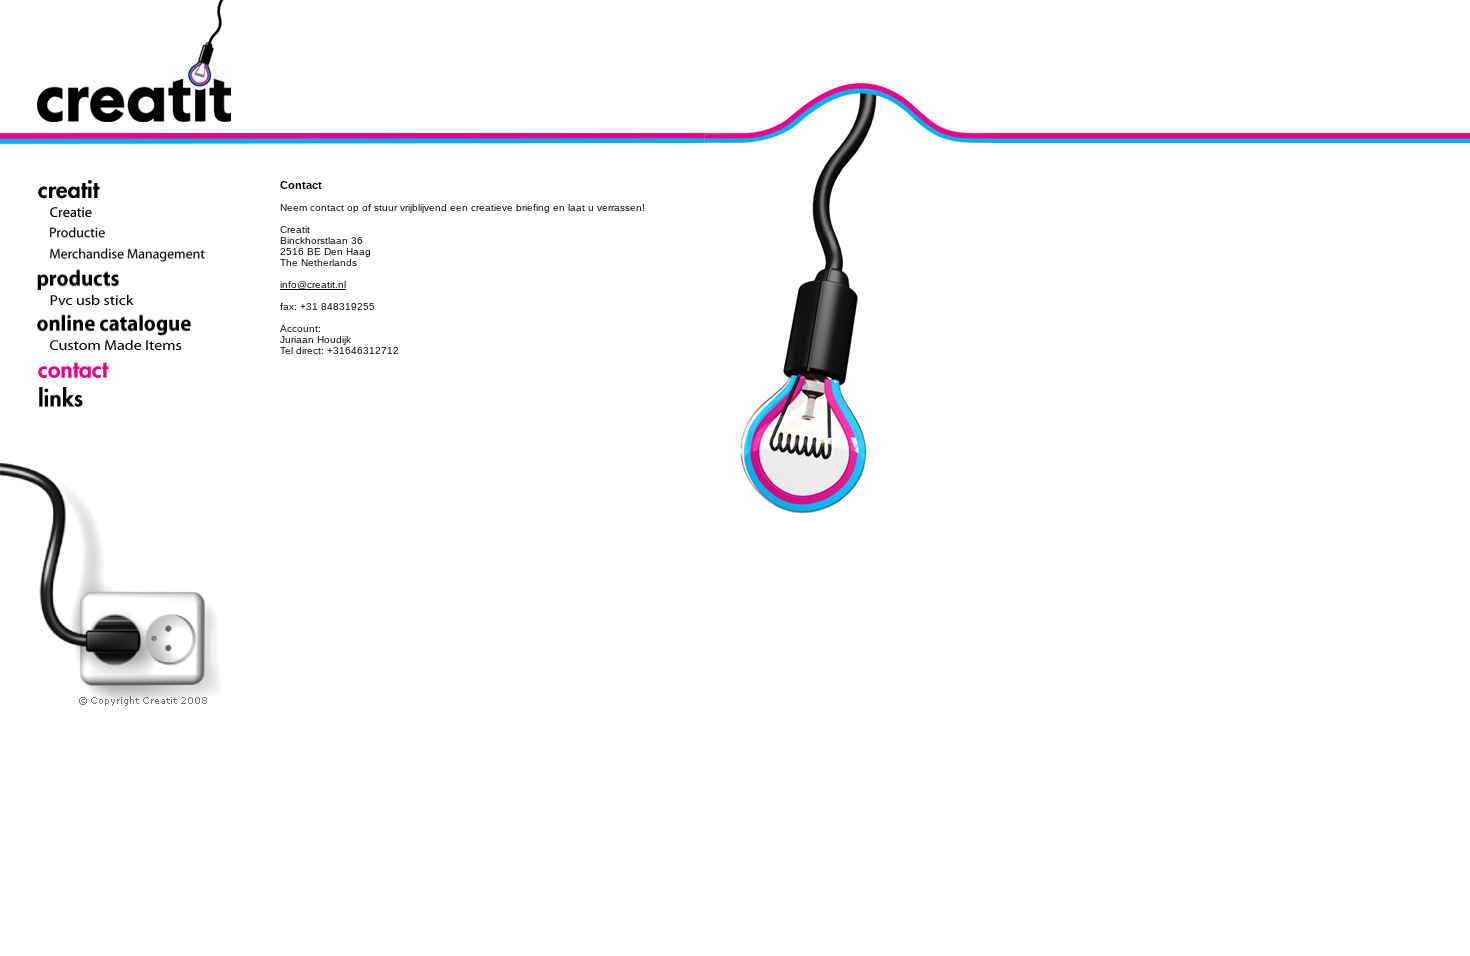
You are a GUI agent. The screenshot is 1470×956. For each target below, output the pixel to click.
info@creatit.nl (313, 284)
